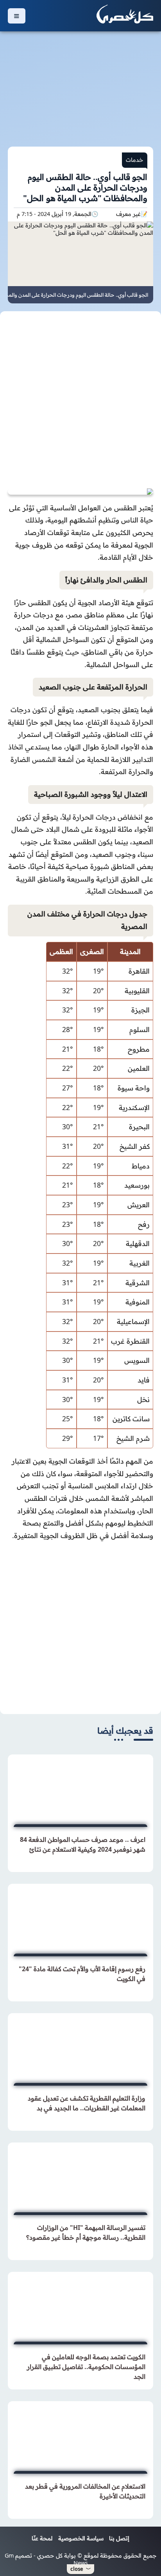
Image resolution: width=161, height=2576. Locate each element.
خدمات (135, 160)
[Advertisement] (80, 84)
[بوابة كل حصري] (125, 16)
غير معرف (128, 214)
